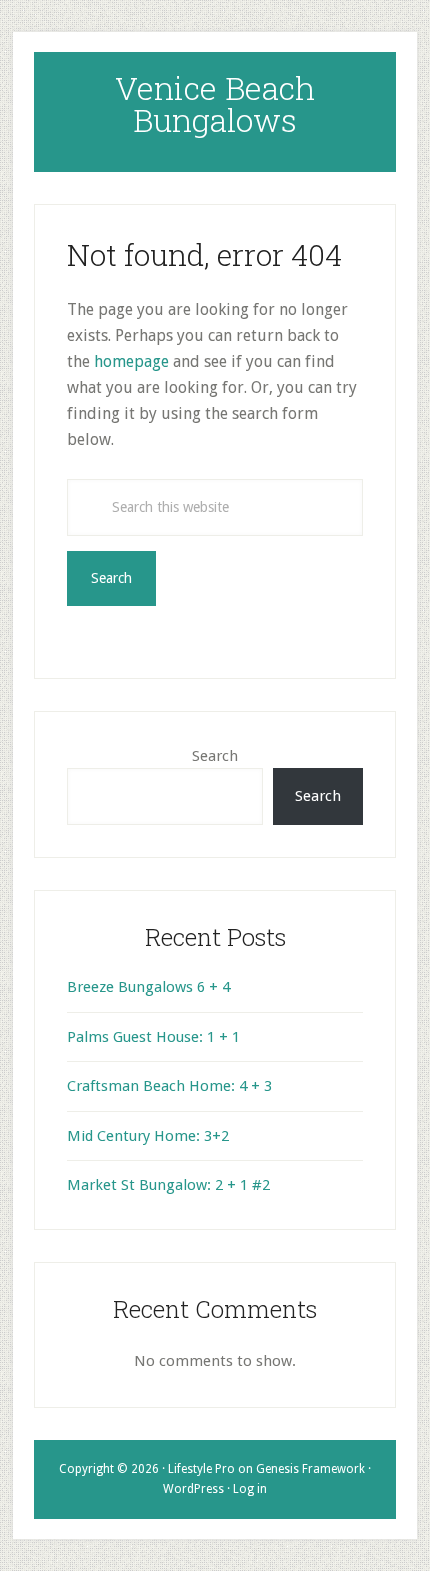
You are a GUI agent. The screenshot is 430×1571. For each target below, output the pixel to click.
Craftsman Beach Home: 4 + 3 (169, 1086)
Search (215, 756)
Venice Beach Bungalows (215, 103)
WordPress (193, 1489)
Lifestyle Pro (201, 1469)
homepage (131, 361)
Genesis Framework (310, 1469)
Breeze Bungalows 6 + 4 (148, 987)
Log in (250, 1489)
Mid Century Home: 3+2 (148, 1136)
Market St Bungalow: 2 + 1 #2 (168, 1185)
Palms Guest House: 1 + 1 (153, 1037)
